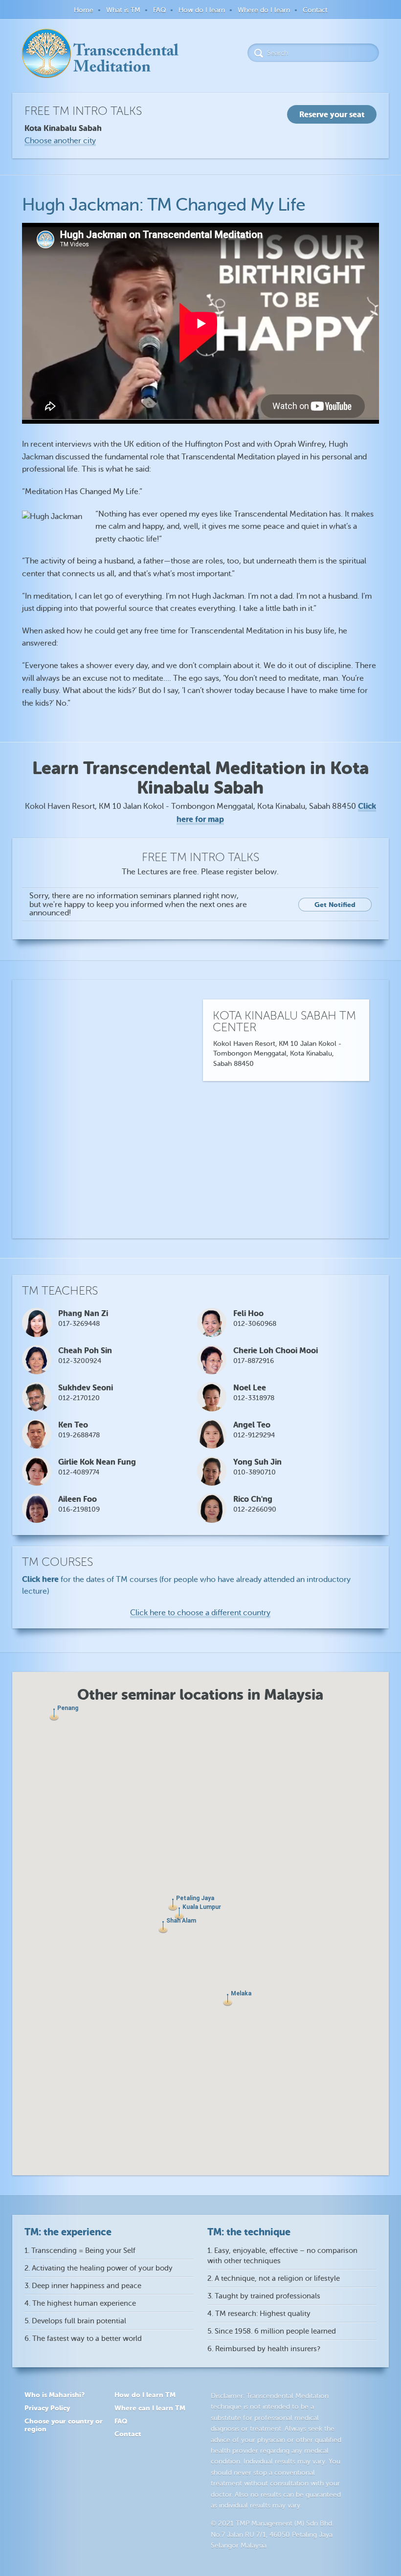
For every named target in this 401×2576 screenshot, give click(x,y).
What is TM (123, 10)
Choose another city (60, 141)
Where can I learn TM (150, 2408)
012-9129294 (254, 1435)
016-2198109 (79, 1509)
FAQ (159, 10)
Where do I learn (264, 10)
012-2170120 (79, 1398)
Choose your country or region (64, 2425)
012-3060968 (255, 1324)
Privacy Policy (47, 2408)
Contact (315, 10)
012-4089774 (79, 1472)
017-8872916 (254, 1361)
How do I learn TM (145, 2395)
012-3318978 (254, 1398)
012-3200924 (80, 1361)
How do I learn (202, 10)
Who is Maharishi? (55, 2395)
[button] (54, 1715)
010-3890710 (255, 1472)
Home (84, 10)
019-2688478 (79, 1435)
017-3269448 (79, 1324)
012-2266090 (255, 1509)
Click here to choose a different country (200, 1613)
